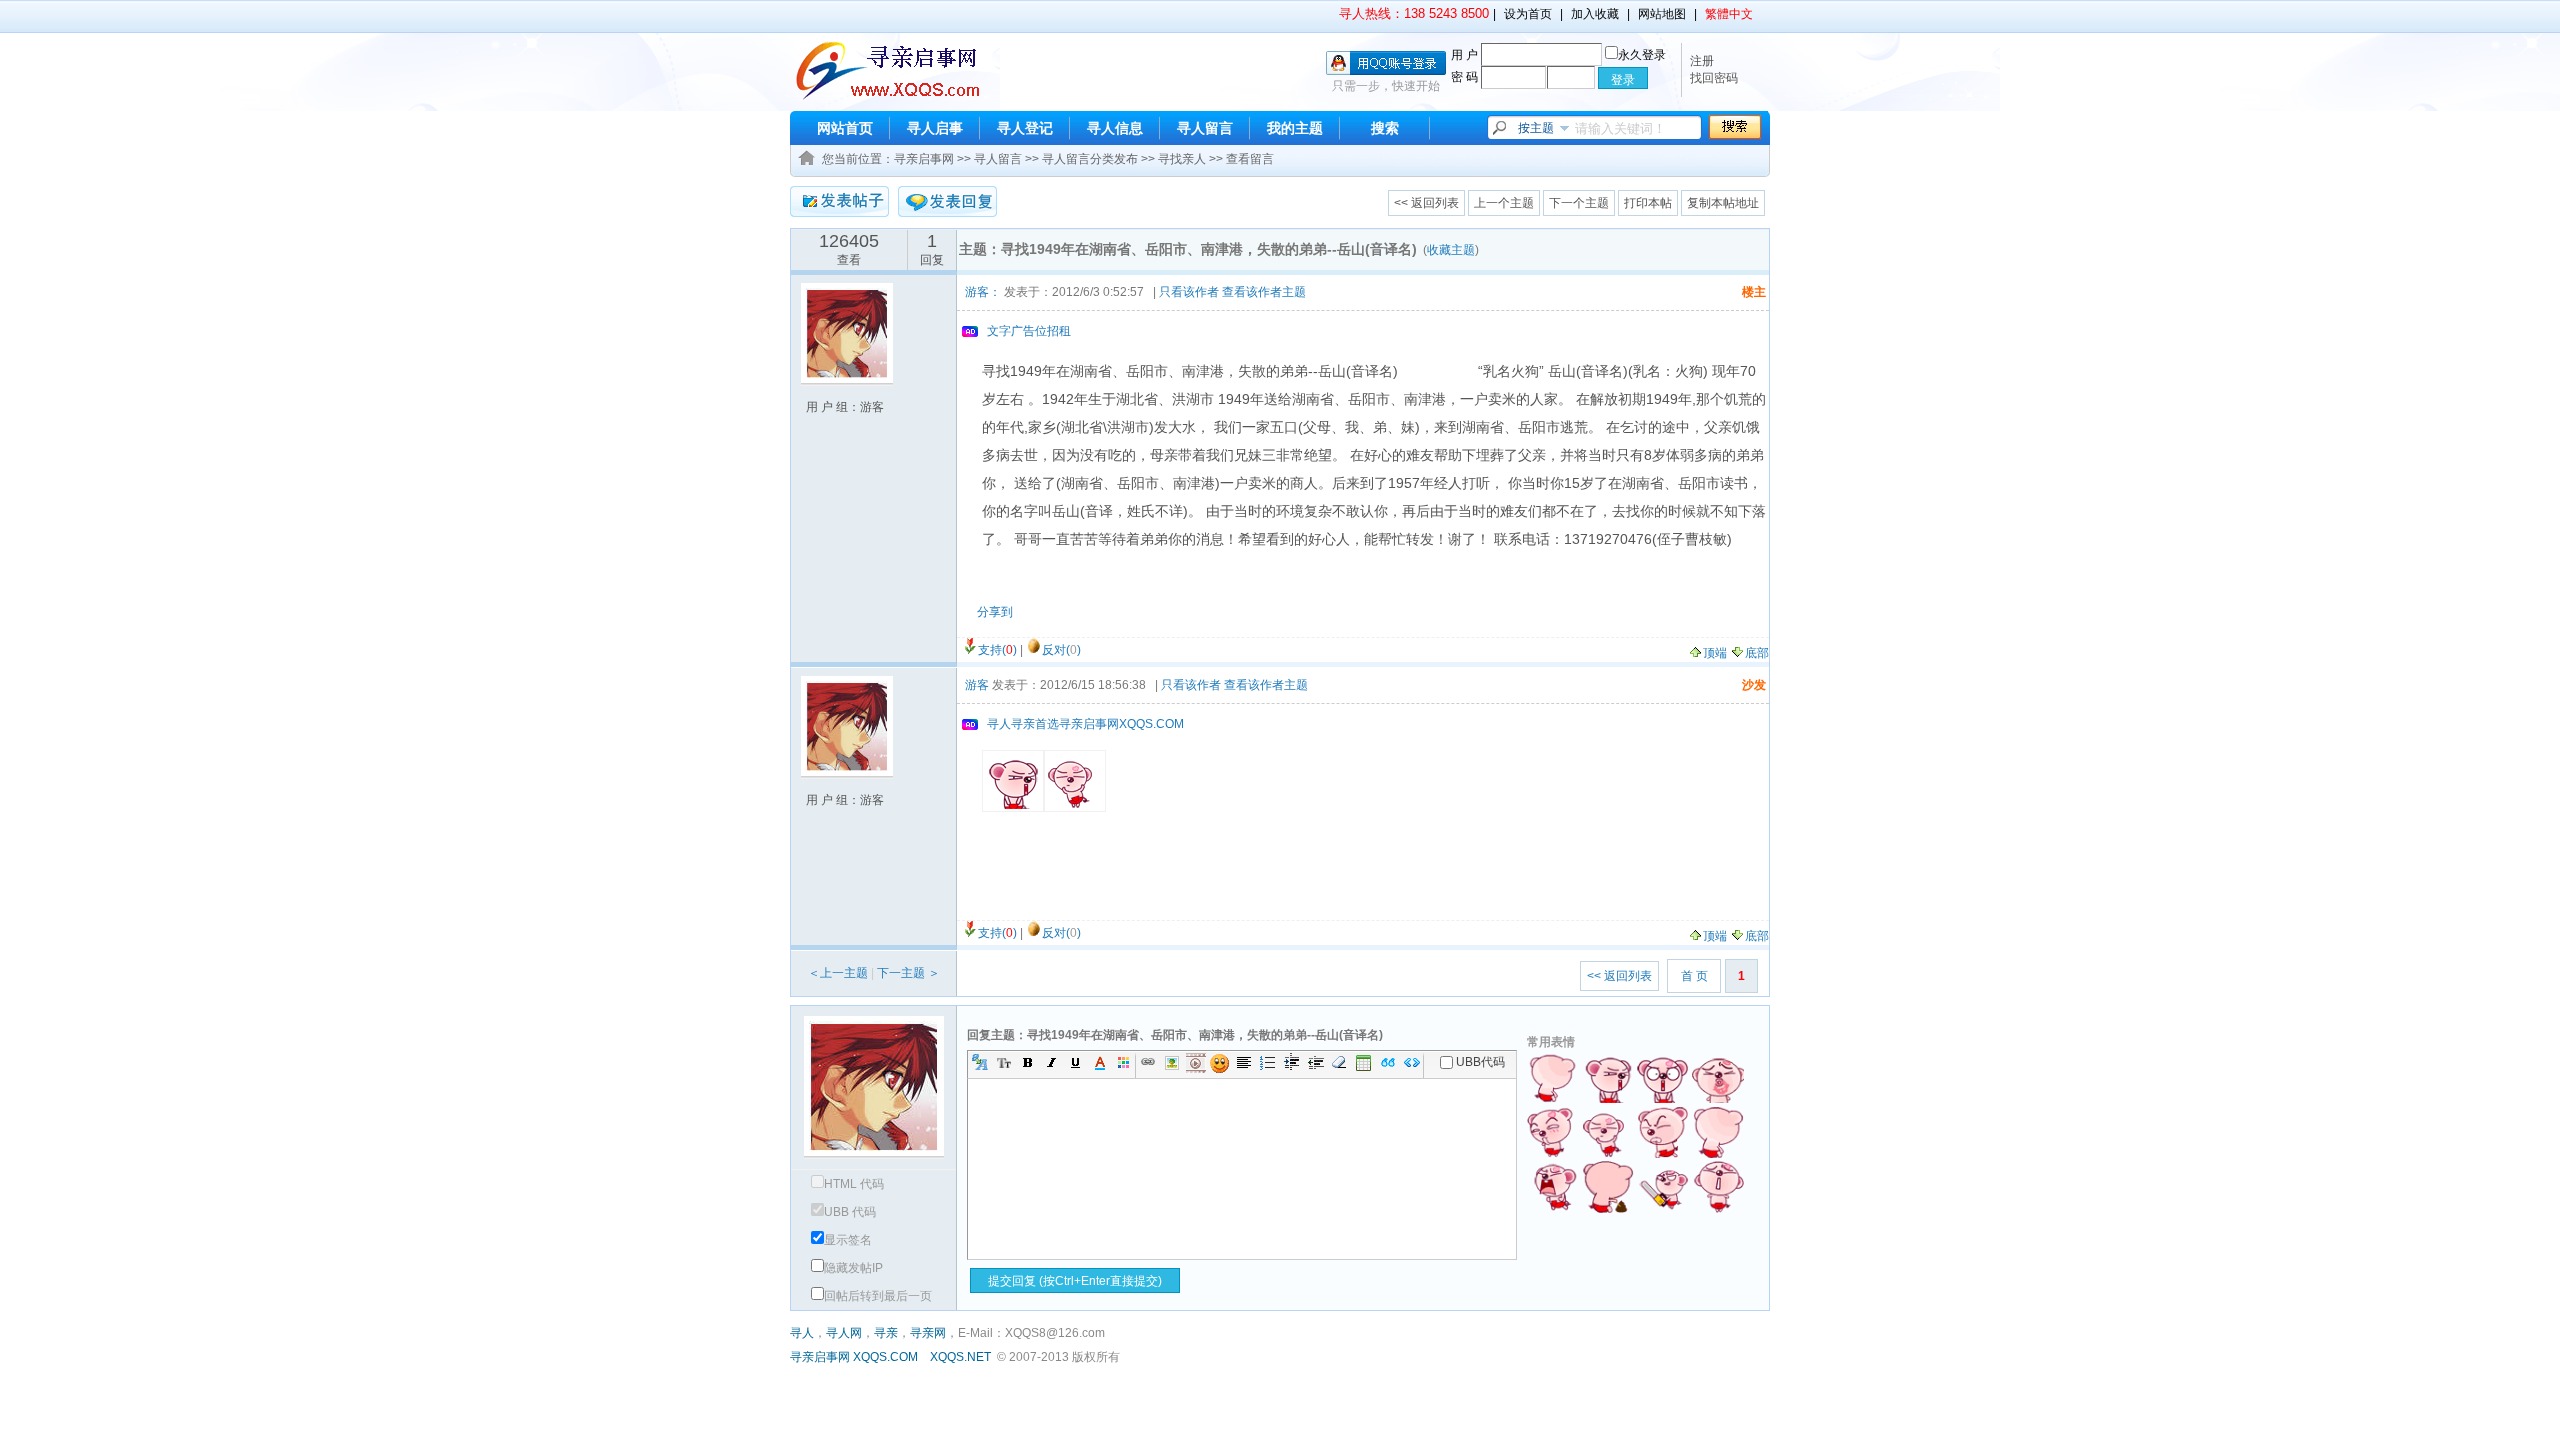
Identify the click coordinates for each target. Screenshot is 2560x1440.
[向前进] (1663, 1132)
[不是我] (1608, 1077)
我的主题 (1295, 128)
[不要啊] (1663, 1077)
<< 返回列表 (1426, 203)
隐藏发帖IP (853, 1268)
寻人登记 (1025, 128)
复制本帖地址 (1723, 203)
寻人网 (844, 1333)
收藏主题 (1451, 250)
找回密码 (1714, 78)
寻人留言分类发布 (1090, 159)
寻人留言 (1205, 128)
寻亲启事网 (924, 159)
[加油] (1608, 1132)
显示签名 (848, 1240)
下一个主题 (1579, 203)
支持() (997, 650)
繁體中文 (1729, 14)
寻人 (802, 1333)
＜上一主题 (838, 973)
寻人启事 (935, 128)
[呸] (1718, 1187)
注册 (1702, 61)
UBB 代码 (850, 1212)
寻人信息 (1115, 128)
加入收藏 (1595, 14)
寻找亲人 (1182, 159)
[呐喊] (1553, 1187)
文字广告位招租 (1029, 331)
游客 (977, 685)
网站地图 (1662, 14)
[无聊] (1608, 1187)
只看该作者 (1189, 292)
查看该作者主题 (1264, 292)
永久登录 (1642, 55)
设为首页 (1528, 14)
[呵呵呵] (1663, 1187)
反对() (1061, 650)
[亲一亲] (1718, 1077)
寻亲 (886, 1333)
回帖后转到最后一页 (878, 1296)
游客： (983, 292)
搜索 (1385, 128)
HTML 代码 (854, 1184)
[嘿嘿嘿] (1553, 1132)
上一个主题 (1504, 203)
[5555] (1553, 1077)
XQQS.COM (885, 1357)
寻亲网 (928, 1333)
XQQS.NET (960, 1357)
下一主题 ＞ (908, 973)
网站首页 (845, 128)
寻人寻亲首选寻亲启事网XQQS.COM (1085, 724)
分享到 (995, 612)
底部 (1757, 653)
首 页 (1694, 976)
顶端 (1715, 653)
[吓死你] (1718, 1132)
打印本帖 (1648, 203)
